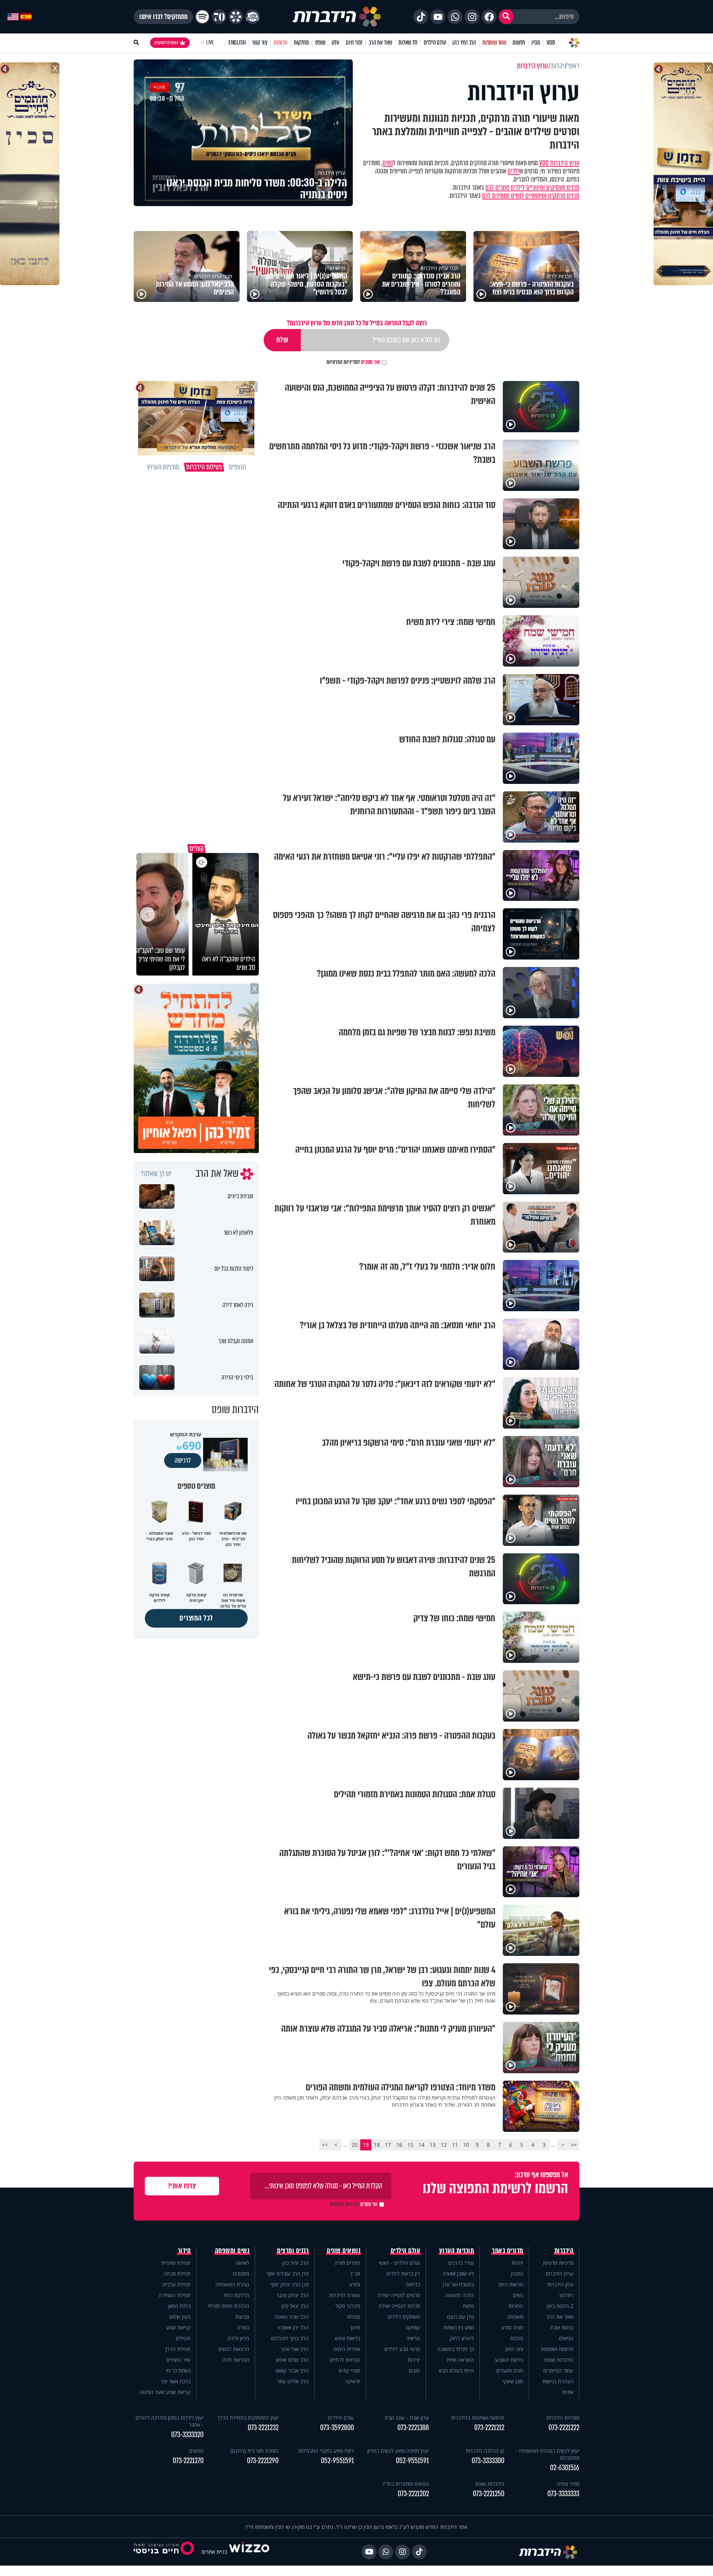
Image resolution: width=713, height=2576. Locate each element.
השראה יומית (460, 2360)
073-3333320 (187, 2435)
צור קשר (260, 43)
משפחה (515, 2317)
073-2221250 (489, 2494)
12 (444, 2145)
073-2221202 (413, 2494)
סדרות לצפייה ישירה (399, 2306)
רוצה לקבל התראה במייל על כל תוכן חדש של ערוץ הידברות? (357, 323)
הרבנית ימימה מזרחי (229, 2306)
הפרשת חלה (236, 2360)
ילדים (513, 171)
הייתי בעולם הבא (456, 2370)
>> (325, 2145)
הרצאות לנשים (234, 2349)
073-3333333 (563, 2494)
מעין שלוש (180, 2317)
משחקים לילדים (404, 2317)
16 (399, 2145)
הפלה (243, 2327)
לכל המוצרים (196, 1618)
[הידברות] (337, 17)
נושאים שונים (344, 2251)
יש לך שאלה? (156, 1174)
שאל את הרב (380, 43)
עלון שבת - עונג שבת (407, 2418)
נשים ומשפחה (232, 2251)
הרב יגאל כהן (295, 2306)
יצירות (414, 2360)
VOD (551, 43)
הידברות (564, 2251)
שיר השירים (178, 2360)
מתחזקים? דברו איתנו (163, 17)
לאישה (242, 2263)
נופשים (566, 2338)
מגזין (536, 43)
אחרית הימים (347, 2349)
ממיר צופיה (568, 2484)
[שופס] (236, 17)
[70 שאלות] (219, 17)
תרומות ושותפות (557, 2349)
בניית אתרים (214, 2552)
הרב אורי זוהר (295, 2349)
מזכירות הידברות (563, 2418)
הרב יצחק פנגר (293, 2295)
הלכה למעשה (459, 2295)
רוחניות (516, 2306)
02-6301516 (565, 2468)
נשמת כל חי (178, 2370)
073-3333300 (488, 2461)
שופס (320, 43)
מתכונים (241, 2274)
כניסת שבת (562, 2327)
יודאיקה (353, 2381)
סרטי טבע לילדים (402, 2349)
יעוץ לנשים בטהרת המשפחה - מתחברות (547, 2454)
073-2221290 (263, 2461)
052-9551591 (412, 2461)
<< (574, 2145)
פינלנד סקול (348, 2306)
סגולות (354, 2317)
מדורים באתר (508, 2251)
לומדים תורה (347, 2263)
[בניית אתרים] (249, 2552)
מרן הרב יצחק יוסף (289, 2284)
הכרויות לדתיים (345, 2360)
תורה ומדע (512, 2327)
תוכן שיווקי (513, 2381)
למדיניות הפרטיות (343, 362)
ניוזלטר (566, 2295)
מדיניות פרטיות (558, 2263)
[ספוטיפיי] (202, 17)
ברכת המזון (179, 2306)
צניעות (242, 2317)
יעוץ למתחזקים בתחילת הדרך (248, 2418)
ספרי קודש (349, 2370)
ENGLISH (237, 43)
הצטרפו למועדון (166, 43)
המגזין (517, 2274)
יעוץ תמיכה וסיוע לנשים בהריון (398, 2451)
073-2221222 (564, 2428)
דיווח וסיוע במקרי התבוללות (326, 2451)
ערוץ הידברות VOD (559, 163)
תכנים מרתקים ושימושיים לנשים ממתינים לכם (531, 196)
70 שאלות (408, 43)
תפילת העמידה (175, 2295)
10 (466, 2145)
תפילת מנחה (177, 2274)
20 (355, 2145)
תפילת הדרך (178, 2349)
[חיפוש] (506, 17)
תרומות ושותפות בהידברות (478, 2418)
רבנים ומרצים (293, 2251)
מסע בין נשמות (459, 2327)
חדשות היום (511, 2284)
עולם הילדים (435, 43)
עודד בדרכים (461, 2263)
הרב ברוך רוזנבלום (290, 2338)
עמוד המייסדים (558, 2370)
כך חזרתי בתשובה (456, 2349)
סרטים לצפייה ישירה (399, 2295)
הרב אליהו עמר (293, 2381)
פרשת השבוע (509, 2360)
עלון (336, 43)
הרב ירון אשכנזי (293, 2327)
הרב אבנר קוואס (292, 2370)
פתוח (468, 2306)
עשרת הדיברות (345, 2295)
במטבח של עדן (458, 2284)
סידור (184, 2251)
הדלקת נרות (236, 2295)
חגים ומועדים (510, 2370)
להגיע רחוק (462, 2338)
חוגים (414, 2370)
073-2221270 (188, 2461)
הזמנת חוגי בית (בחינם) (254, 2451)
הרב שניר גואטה (292, 2317)
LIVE (210, 43)
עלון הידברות (560, 2284)
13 (433, 2145)
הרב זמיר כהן (464, 43)
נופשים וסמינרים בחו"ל (406, 2484)
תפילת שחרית (176, 2263)
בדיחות (413, 2284)
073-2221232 (263, 2428)
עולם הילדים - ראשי (399, 2263)
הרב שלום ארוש (292, 2360)
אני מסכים (353, 362)
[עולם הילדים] (253, 17)
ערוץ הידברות (559, 2274)
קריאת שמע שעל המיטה (165, 2392)
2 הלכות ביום (560, 2306)
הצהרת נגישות (558, 2381)
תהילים (183, 2338)
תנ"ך (355, 2274)
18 (377, 2145)
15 (410, 2145)
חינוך (355, 2327)
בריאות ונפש (348, 2338)
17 (388, 2145)
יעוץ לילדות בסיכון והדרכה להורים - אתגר (170, 2421)
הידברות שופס (559, 2360)
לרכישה (183, 1460)
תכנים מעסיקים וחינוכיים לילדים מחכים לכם (532, 188)
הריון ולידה (238, 2338)
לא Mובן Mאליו (458, 2274)
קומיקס (413, 2327)
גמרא (355, 2284)
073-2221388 (413, 2428)
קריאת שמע (178, 2327)
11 (455, 2145)
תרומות (281, 43)
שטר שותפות (494, 43)
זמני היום (354, 43)
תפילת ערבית (177, 2284)
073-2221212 (489, 2428)
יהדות (517, 2263)
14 (421, 2145)
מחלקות (301, 43)
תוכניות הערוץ (457, 2251)
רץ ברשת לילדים (403, 2274)
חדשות (519, 43)
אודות (568, 2392)
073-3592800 (337, 2428)
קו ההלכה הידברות (485, 2451)
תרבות (517, 2338)
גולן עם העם (460, 2317)
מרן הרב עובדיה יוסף (288, 2274)
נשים (388, 163)
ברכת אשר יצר (176, 2381)
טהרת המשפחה (232, 2284)
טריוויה (413, 2338)
